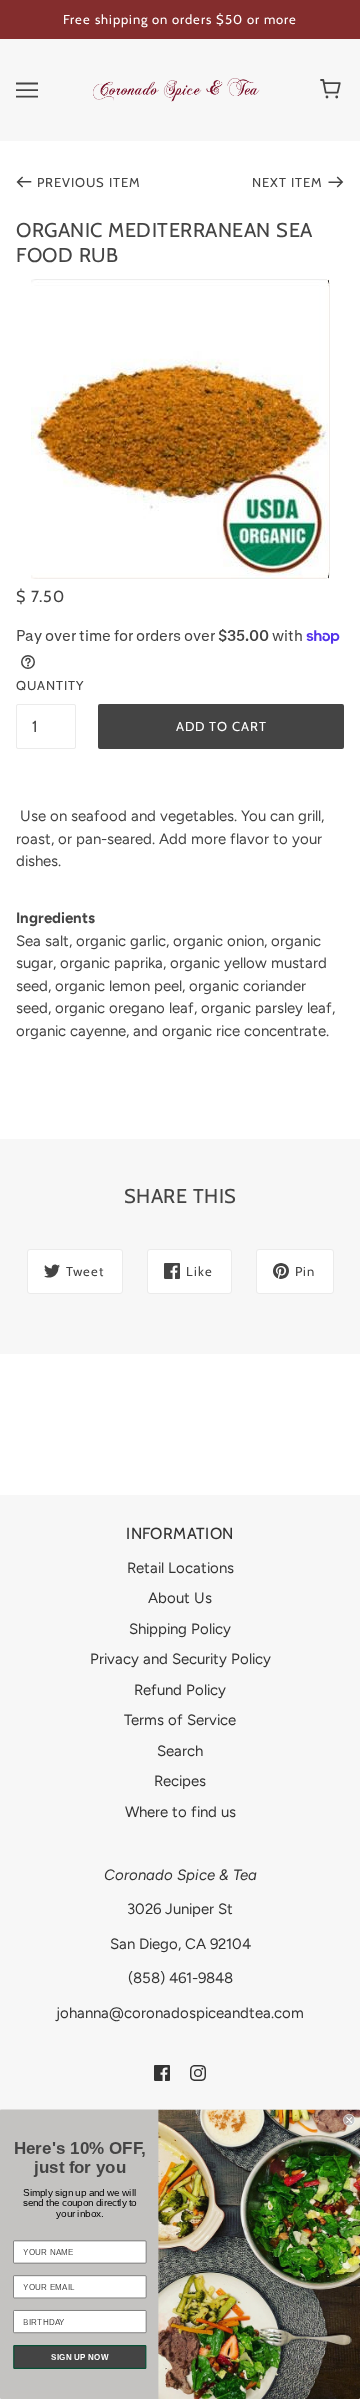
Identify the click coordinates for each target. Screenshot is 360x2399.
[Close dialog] (349, 2120)
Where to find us (180, 1812)
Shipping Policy (180, 1629)
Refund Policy (180, 1690)
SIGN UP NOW (79, 2357)
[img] (162, 2071)
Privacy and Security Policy (180, 1659)
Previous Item (89, 182)
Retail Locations (180, 1568)
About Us (180, 1598)
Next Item (287, 182)
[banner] (176, 88)
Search (180, 1751)
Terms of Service (180, 1720)
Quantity (46, 685)
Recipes (180, 1781)
